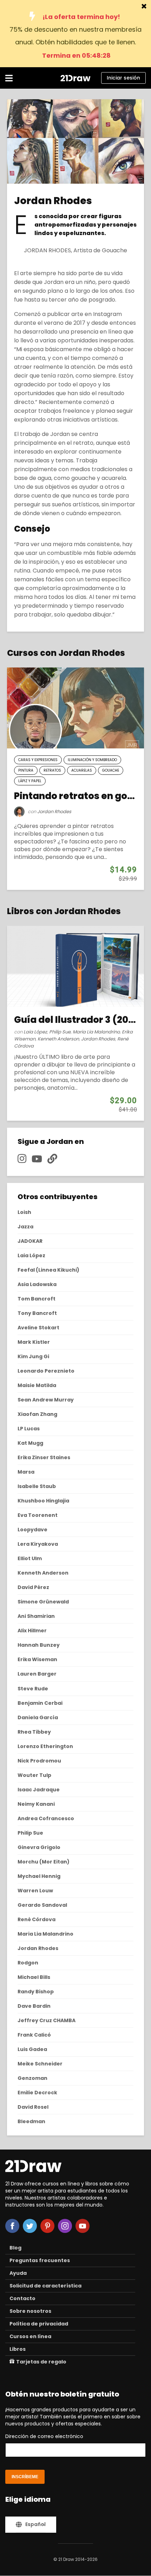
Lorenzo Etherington (45, 1746)
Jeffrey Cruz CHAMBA (47, 2020)
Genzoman (32, 2078)
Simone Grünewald (43, 1602)
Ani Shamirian (36, 1616)
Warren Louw (35, 1891)
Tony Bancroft (37, 1313)
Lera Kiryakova (38, 1544)
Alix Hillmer (32, 1631)
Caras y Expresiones (38, 760)
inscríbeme (25, 2477)
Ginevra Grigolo (39, 1847)
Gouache (111, 770)
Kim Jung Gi (33, 1356)
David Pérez (33, 1587)
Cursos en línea (30, 2336)
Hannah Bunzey (39, 1645)
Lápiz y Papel (30, 781)
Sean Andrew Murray (46, 1400)
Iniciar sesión (123, 78)
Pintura (26, 770)
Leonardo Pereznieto (46, 1371)
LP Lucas (29, 1429)
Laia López (35, 1032)
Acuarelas (82, 770)
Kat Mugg (30, 1443)
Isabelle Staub (37, 1486)
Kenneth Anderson (58, 1039)
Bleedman (31, 2121)
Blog (15, 2248)
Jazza (25, 1227)
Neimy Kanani (36, 1804)
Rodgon (28, 1963)
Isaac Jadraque (39, 1790)
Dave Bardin (34, 2006)
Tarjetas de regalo (41, 2362)
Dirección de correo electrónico (44, 2436)
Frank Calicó (34, 2035)
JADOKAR (30, 1241)
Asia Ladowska (37, 1284)
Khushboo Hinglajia (43, 1501)
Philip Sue (60, 1032)
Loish (24, 1212)
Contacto (22, 2298)
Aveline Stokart (38, 1328)
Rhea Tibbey (34, 1732)
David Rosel (33, 2107)
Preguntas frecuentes (40, 2260)
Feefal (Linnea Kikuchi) (48, 1270)
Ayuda (18, 2273)
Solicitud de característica (45, 2286)
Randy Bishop (36, 1992)
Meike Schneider (40, 2064)
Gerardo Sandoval (42, 1905)
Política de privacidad (39, 2324)
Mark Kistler (34, 1342)
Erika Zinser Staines (44, 1457)
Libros (18, 2349)
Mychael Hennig (39, 1876)
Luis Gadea (32, 2049)
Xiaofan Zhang (37, 1414)
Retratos (52, 770)
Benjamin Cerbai (40, 1703)
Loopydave (32, 1530)
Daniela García (38, 1717)
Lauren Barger (37, 1674)
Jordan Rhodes (54, 812)
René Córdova (37, 1919)
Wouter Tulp (34, 1775)
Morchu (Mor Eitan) (44, 1862)
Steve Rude (33, 1689)
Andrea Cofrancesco (46, 1818)
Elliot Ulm (30, 1558)
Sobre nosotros (30, 2311)
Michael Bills (34, 1977)
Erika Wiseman (37, 1659)
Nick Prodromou (39, 1761)
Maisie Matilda (37, 1385)
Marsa (26, 1472)
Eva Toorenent (38, 1515)
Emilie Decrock (37, 2093)
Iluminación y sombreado (92, 760)
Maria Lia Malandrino (96, 1032)
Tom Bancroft (37, 1299)
